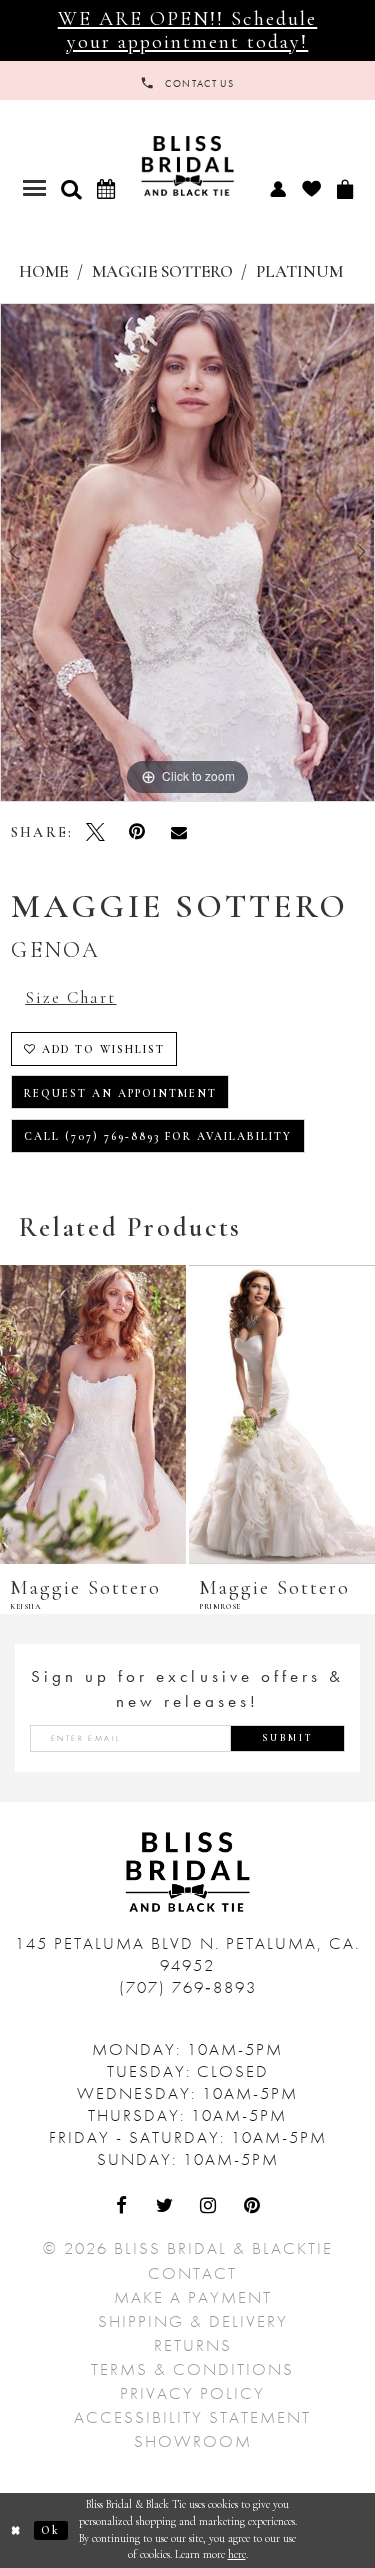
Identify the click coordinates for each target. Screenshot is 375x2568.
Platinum (299, 272)
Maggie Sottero (162, 272)
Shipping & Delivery (193, 2321)
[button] (71, 189)
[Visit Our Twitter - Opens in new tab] (166, 2207)
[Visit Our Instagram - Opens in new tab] (210, 2207)
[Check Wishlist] (311, 188)
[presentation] (93, 1414)
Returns (193, 2345)
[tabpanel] (187, 553)
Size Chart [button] (70, 997)
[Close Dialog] (17, 2530)
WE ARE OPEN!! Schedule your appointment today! (188, 29)
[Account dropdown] (277, 188)
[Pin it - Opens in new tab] (137, 832)
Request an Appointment (121, 1093)
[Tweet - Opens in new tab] (96, 832)
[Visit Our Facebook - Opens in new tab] (123, 2207)
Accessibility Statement (192, 2417)
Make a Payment (193, 2297)
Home (43, 272)
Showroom (193, 2441)
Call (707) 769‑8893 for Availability (158, 1136)
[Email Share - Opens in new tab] (179, 832)
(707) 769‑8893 (188, 1987)
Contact (192, 2273)
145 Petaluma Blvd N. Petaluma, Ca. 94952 (187, 1954)
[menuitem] (277, 188)
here (237, 2554)
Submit (288, 1738)
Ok (50, 2530)
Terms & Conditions (192, 2369)
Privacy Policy (192, 2393)
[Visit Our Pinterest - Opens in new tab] (253, 2207)
